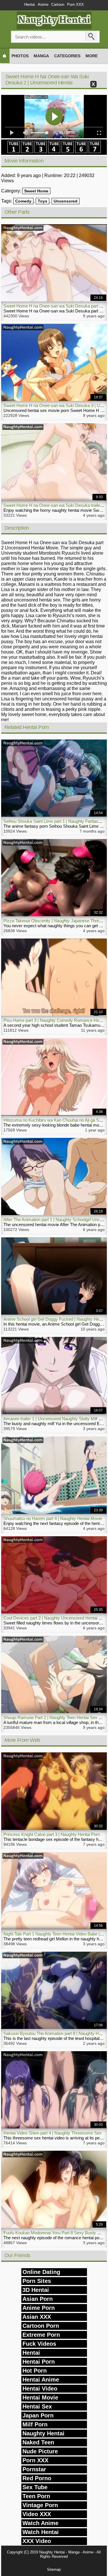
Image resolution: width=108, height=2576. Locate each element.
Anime (43, 4)
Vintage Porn (40, 2505)
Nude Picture (40, 2451)
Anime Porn (39, 2308)
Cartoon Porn (41, 2326)
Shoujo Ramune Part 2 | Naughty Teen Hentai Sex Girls (55, 1717)
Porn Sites (37, 2281)
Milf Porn (35, 2424)
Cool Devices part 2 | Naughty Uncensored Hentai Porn (55, 1618)
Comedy (23, 201)
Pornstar (34, 2469)
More (92, 56)
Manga (41, 56)
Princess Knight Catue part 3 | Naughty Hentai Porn (52, 1834)
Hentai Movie (40, 2397)
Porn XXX (75, 4)
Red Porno (37, 2478)
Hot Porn (35, 2371)
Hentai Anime (41, 2380)
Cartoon (58, 4)
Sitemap (54, 2569)
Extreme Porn (41, 2335)
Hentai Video (40, 2389)
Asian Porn (38, 2299)
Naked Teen (38, 2442)
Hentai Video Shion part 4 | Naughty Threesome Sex (53, 2133)
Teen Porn (36, 2496)
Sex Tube (35, 2487)
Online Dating (41, 2272)
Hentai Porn (39, 2362)
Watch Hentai (41, 2532)
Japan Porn (38, 2415)
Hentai (30, 4)
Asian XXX (37, 2317)
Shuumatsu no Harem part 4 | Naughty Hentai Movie (53, 1518)
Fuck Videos (39, 2344)
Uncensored (66, 201)
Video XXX (37, 2514)
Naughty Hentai (43, 2433)
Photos (20, 56)
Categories (67, 56)
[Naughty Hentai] (54, 28)
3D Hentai (36, 2290)
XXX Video (37, 2541)
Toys (42, 201)
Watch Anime (40, 2523)
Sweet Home (36, 191)
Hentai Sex (37, 2406)
